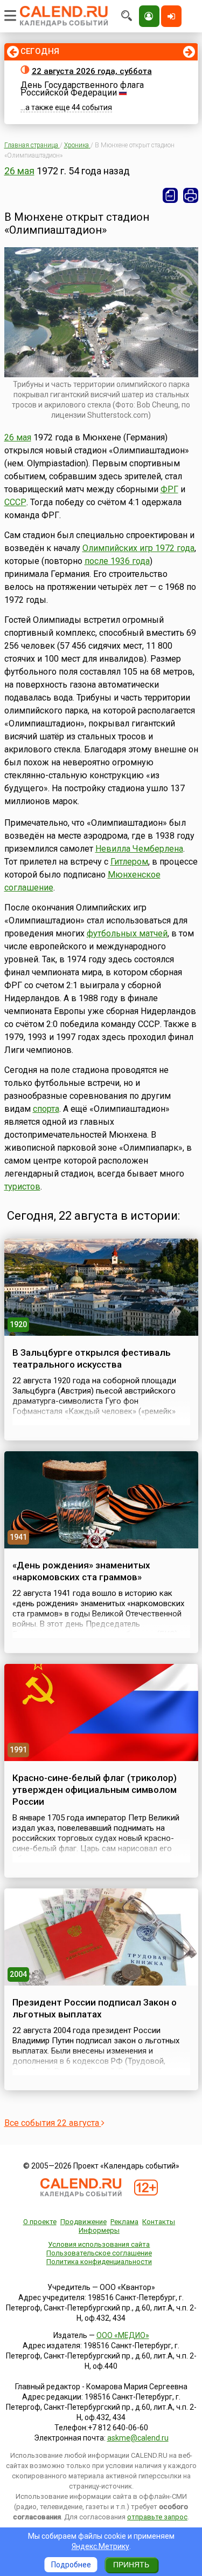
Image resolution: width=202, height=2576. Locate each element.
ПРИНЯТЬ (131, 2565)
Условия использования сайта (99, 2244)
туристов (22, 1187)
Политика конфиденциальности (99, 2262)
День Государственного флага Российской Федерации (82, 89)
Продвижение (83, 2222)
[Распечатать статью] (191, 195)
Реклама (124, 2222)
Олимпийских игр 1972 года (138, 548)
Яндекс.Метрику (100, 2546)
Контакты (159, 2222)
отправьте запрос (157, 2517)
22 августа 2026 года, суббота (92, 71)
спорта (46, 1109)
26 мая (19, 171)
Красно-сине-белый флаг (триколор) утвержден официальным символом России (95, 1790)
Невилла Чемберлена (139, 849)
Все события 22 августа (53, 2123)
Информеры (99, 2230)
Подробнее (71, 2565)
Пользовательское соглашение (99, 2253)
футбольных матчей (127, 933)
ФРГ (169, 489)
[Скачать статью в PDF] (170, 195)
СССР (15, 502)
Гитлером (129, 862)
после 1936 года (117, 561)
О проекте (40, 2222)
